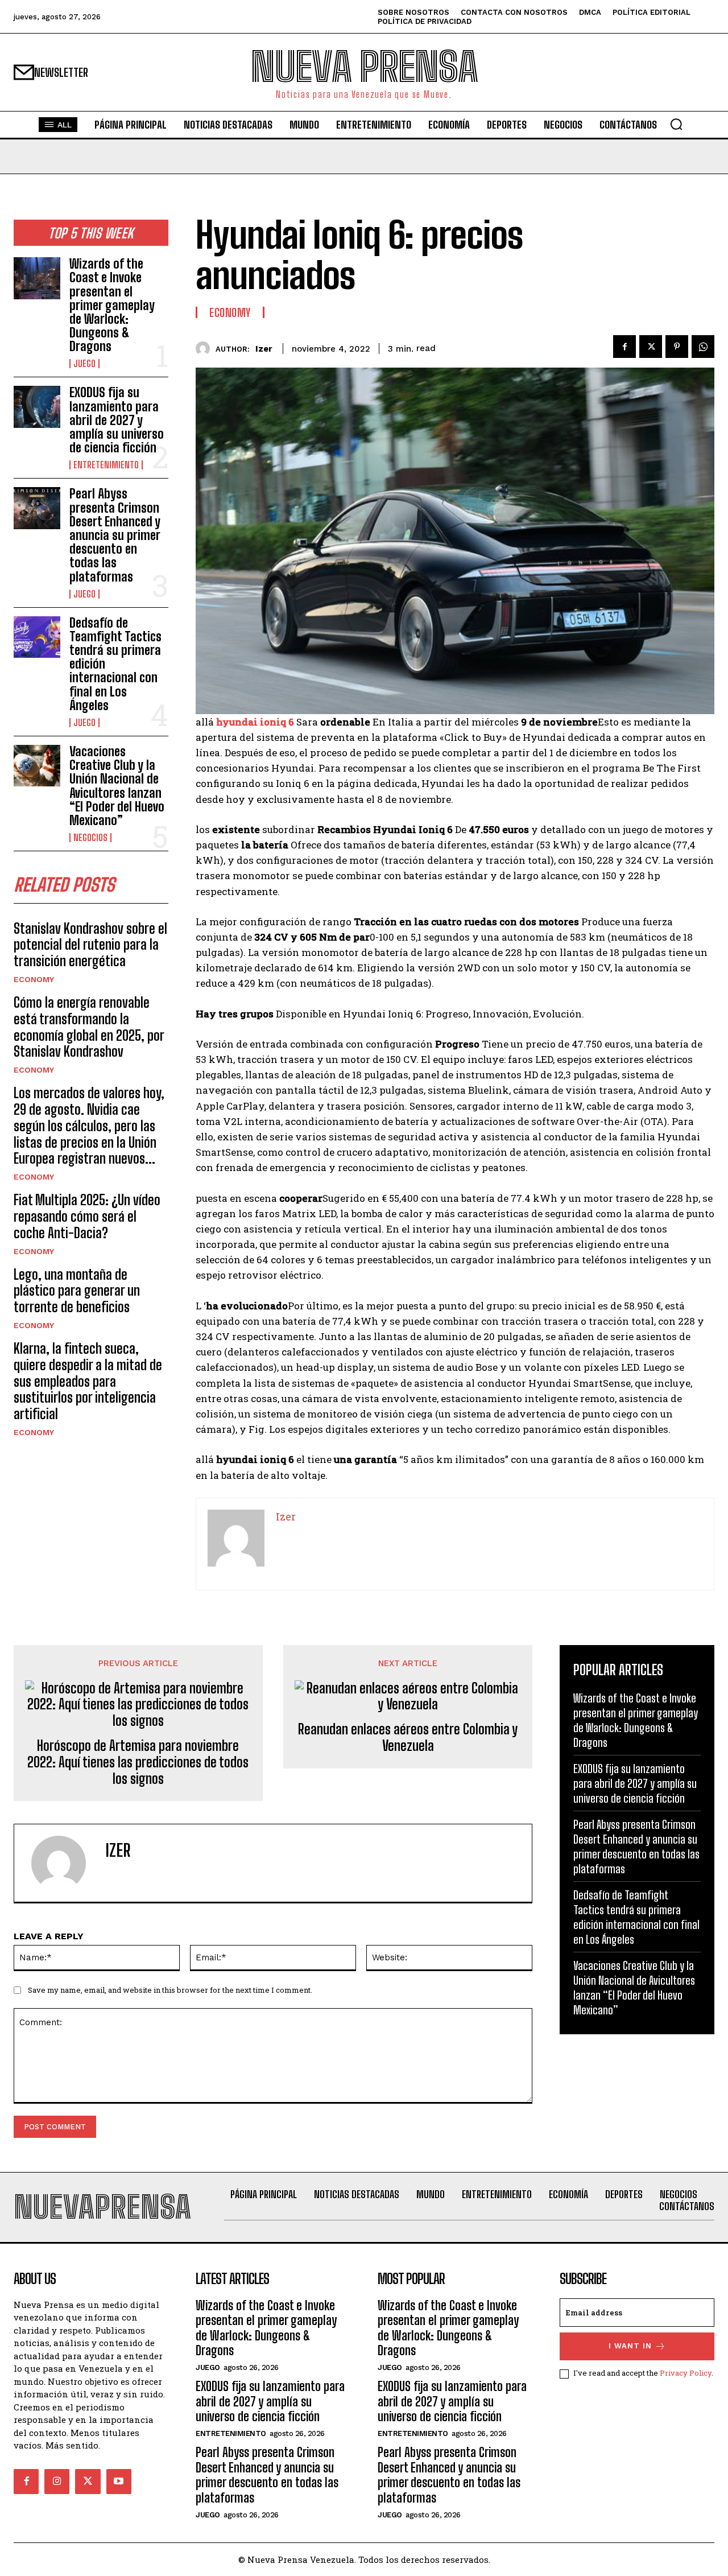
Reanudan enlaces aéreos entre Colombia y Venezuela (408, 1738)
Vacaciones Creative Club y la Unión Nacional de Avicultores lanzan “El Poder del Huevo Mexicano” (117, 786)
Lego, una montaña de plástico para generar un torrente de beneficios (77, 1291)
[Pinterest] (677, 347)
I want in (630, 2346)
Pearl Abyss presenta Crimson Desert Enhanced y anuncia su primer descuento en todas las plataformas (115, 535)
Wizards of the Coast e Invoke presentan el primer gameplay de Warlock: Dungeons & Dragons (112, 305)
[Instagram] (57, 2482)
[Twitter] (651, 347)
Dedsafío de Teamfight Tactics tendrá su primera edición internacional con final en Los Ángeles (636, 1917)
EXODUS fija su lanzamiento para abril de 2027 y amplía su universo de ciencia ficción (117, 420)
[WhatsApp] (703, 347)
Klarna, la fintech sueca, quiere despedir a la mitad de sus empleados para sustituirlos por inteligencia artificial (88, 1381)
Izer (264, 349)
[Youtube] (119, 2482)
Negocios (90, 838)
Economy (34, 979)
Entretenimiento (106, 465)
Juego (84, 364)
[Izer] (206, 349)
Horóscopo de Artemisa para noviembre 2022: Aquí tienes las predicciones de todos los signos (138, 1762)
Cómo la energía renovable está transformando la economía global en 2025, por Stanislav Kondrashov (89, 1027)
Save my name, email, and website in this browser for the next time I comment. (170, 1990)
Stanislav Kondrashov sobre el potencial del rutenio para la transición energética (90, 945)
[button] (676, 124)
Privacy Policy (686, 2373)
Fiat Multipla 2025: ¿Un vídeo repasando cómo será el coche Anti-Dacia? (87, 1216)
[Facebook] (624, 347)
